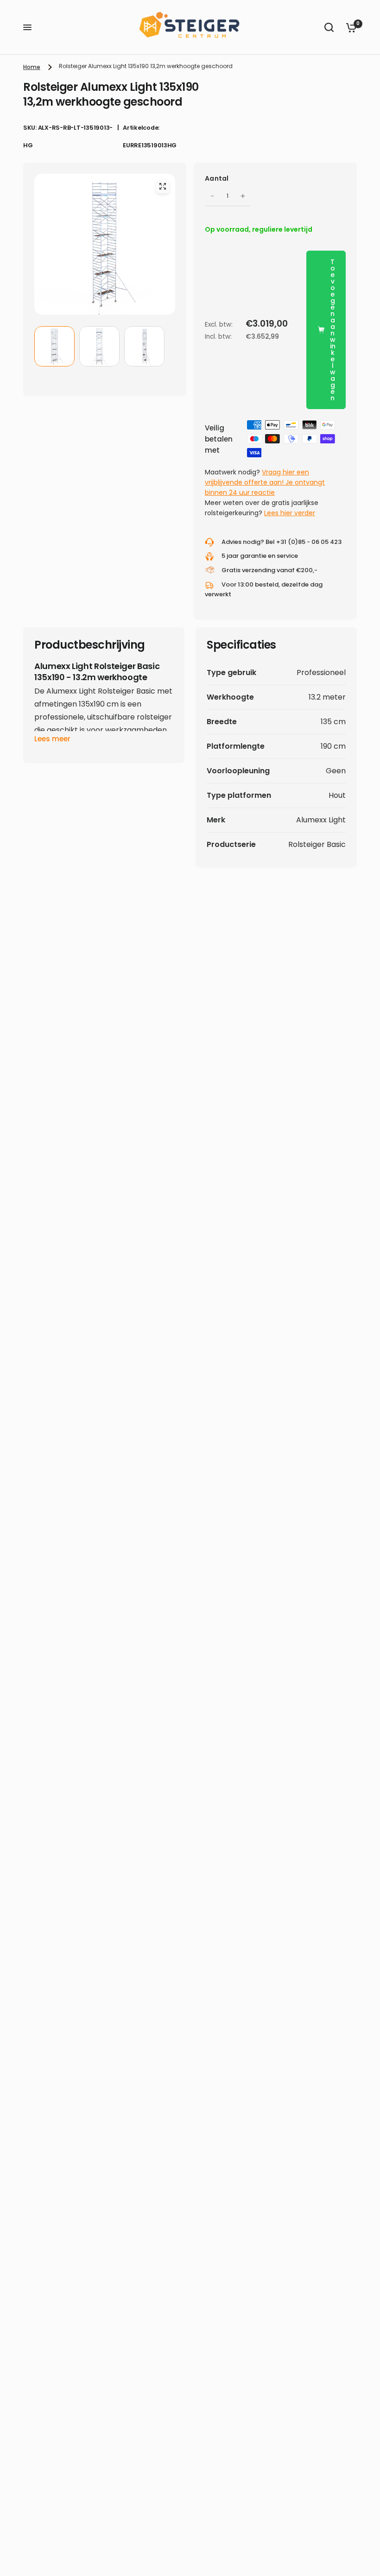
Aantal (217, 178)
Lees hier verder (290, 513)
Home (32, 67)
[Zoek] (329, 27)
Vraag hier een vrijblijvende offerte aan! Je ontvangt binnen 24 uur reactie (265, 482)
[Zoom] (163, 186)
